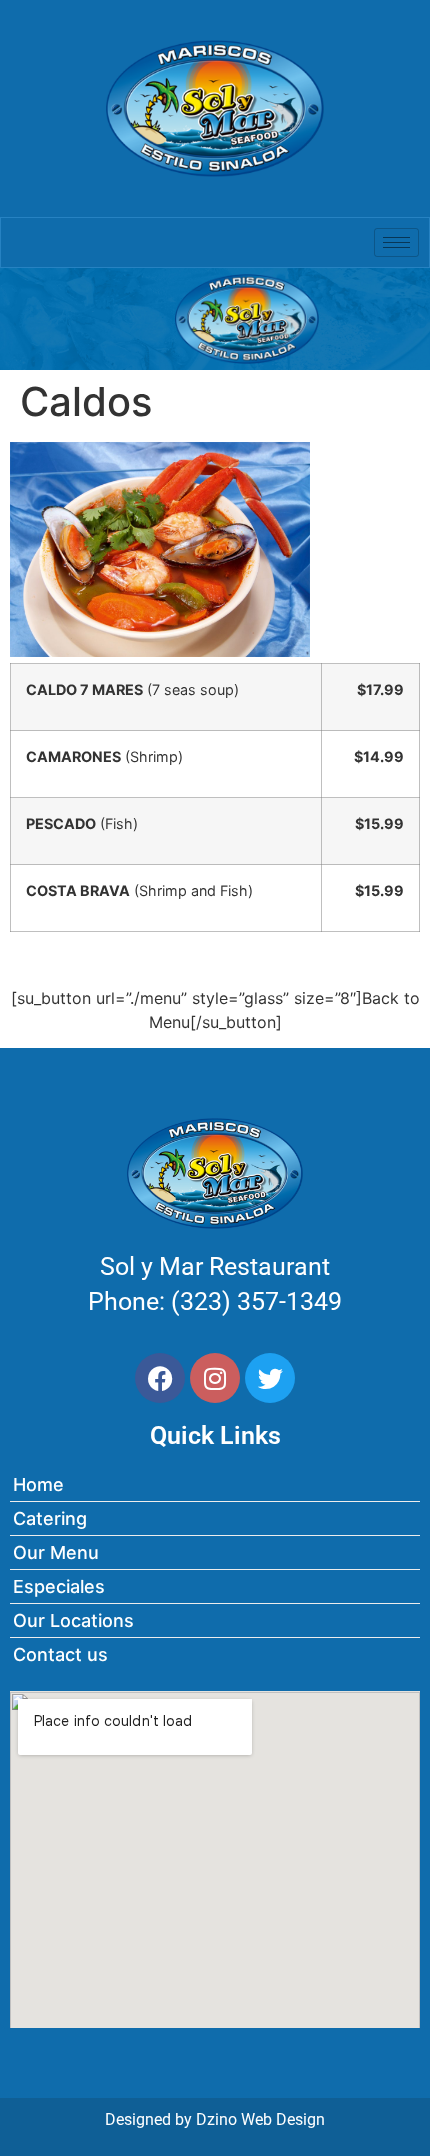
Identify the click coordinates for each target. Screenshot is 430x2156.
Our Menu (56, 1552)
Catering (50, 1518)
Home (38, 1484)
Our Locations (73, 1620)
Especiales (59, 1586)
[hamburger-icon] (396, 242)
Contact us (60, 1654)
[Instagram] (215, 1378)
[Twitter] (270, 1378)
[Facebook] (160, 1378)
